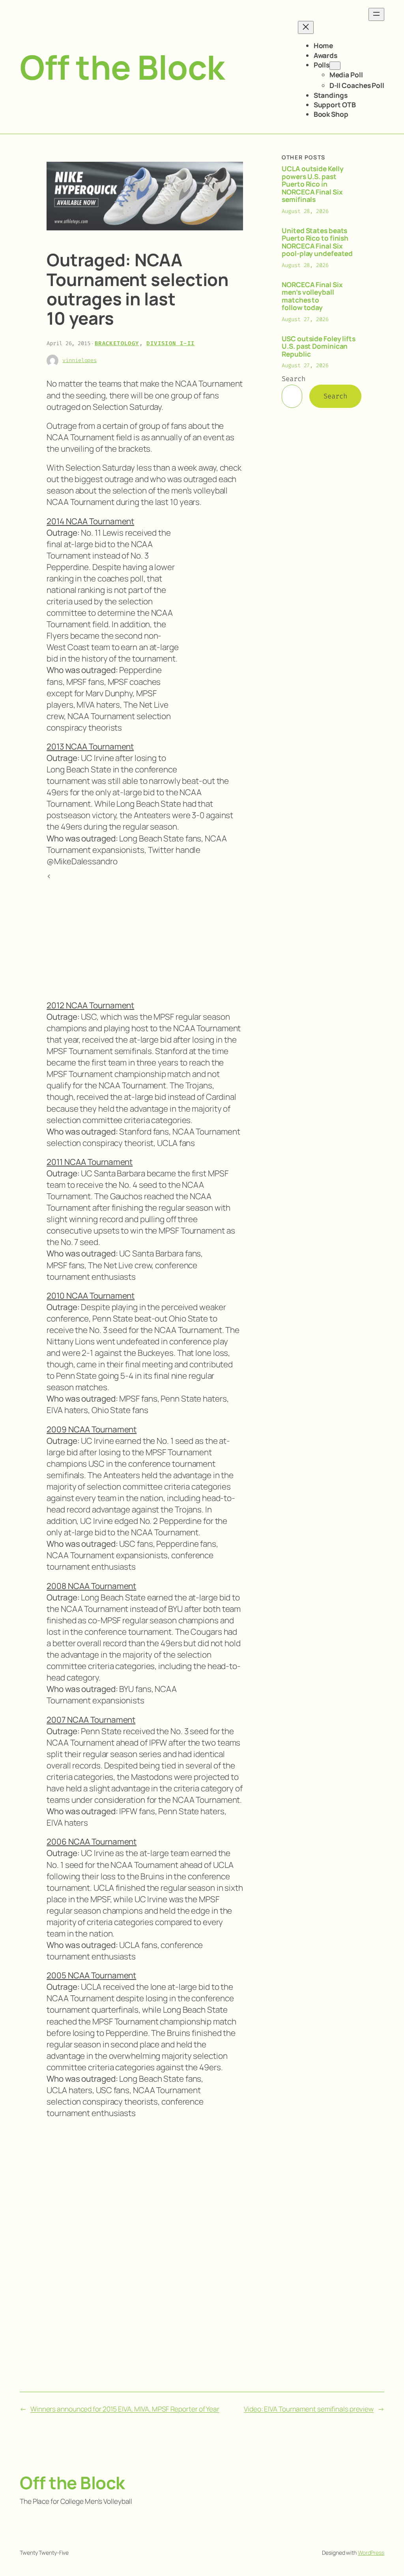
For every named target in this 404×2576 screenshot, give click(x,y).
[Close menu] (306, 27)
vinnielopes (79, 360)
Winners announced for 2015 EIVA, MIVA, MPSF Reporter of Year (125, 2409)
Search (293, 379)
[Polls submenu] (335, 66)
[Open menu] (376, 14)
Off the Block (122, 67)
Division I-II (170, 343)
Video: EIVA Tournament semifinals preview (309, 2409)
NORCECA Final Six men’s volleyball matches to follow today (312, 296)
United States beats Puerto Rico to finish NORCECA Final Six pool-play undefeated (317, 242)
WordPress (371, 2553)
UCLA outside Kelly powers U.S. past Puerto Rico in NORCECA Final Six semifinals (312, 184)
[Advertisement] (211, 645)
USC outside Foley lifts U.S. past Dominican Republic (319, 347)
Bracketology (117, 343)
